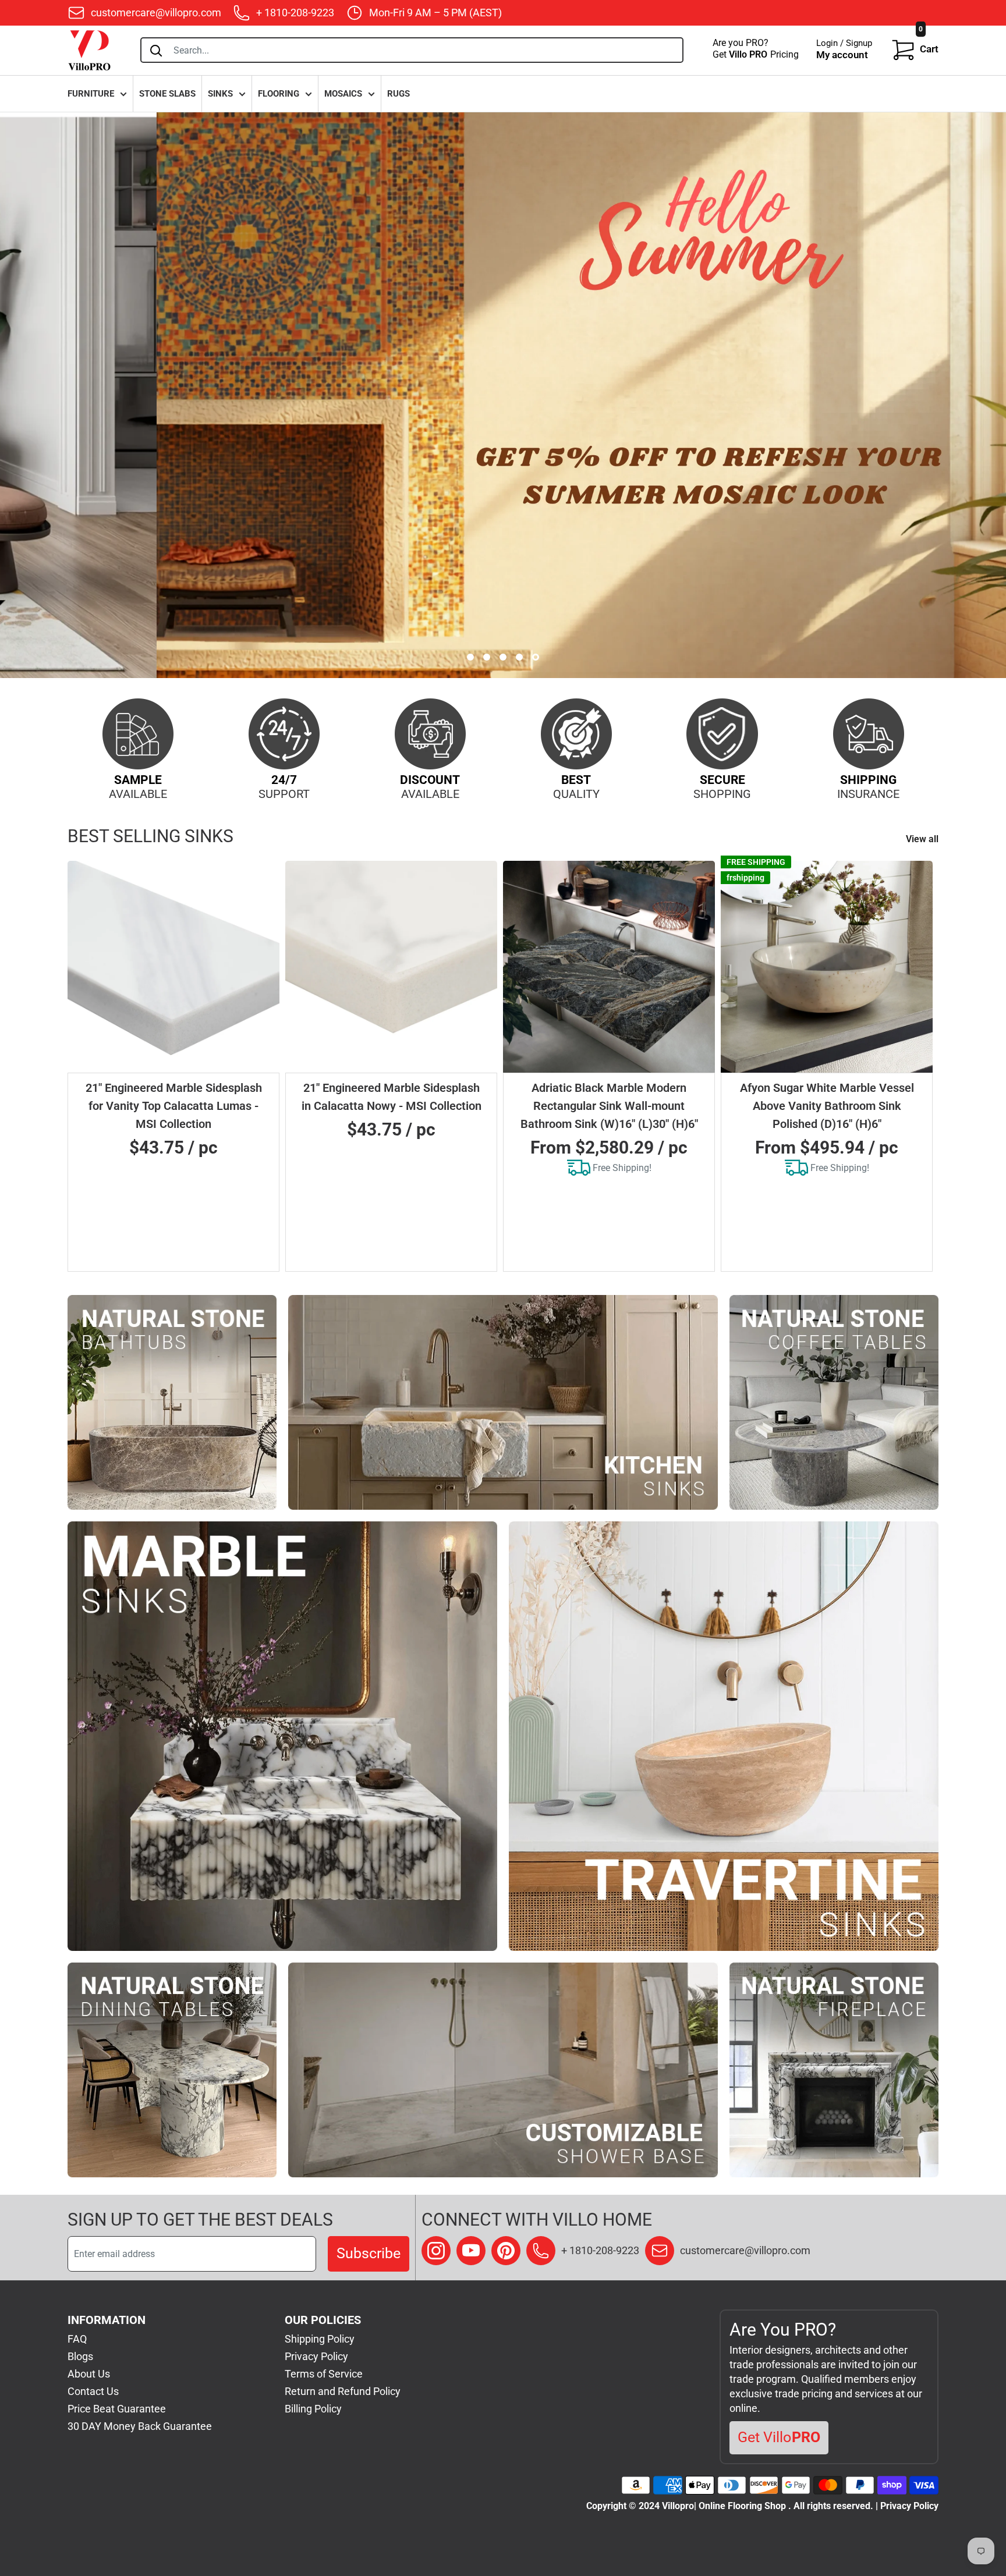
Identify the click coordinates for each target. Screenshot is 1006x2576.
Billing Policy (313, 2409)
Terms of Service (324, 2374)
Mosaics (343, 94)
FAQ (77, 2339)
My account (842, 55)
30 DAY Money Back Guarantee (140, 2426)
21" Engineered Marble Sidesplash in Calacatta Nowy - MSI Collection (392, 1097)
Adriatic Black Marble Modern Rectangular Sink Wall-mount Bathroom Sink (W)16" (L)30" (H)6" (609, 1106)
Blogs (80, 2356)
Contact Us (93, 2391)
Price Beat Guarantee (117, 2409)
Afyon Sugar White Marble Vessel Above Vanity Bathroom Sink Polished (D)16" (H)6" (827, 1106)
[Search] (156, 50)
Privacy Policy (316, 2356)
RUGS (398, 94)
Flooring (279, 94)
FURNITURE (91, 94)
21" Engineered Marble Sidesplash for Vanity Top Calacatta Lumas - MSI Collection (174, 1106)
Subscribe (369, 2253)
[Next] (924, 1066)
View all (923, 839)
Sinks (220, 94)
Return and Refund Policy (343, 2391)
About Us (89, 2374)
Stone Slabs (167, 94)
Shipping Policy (320, 2339)
